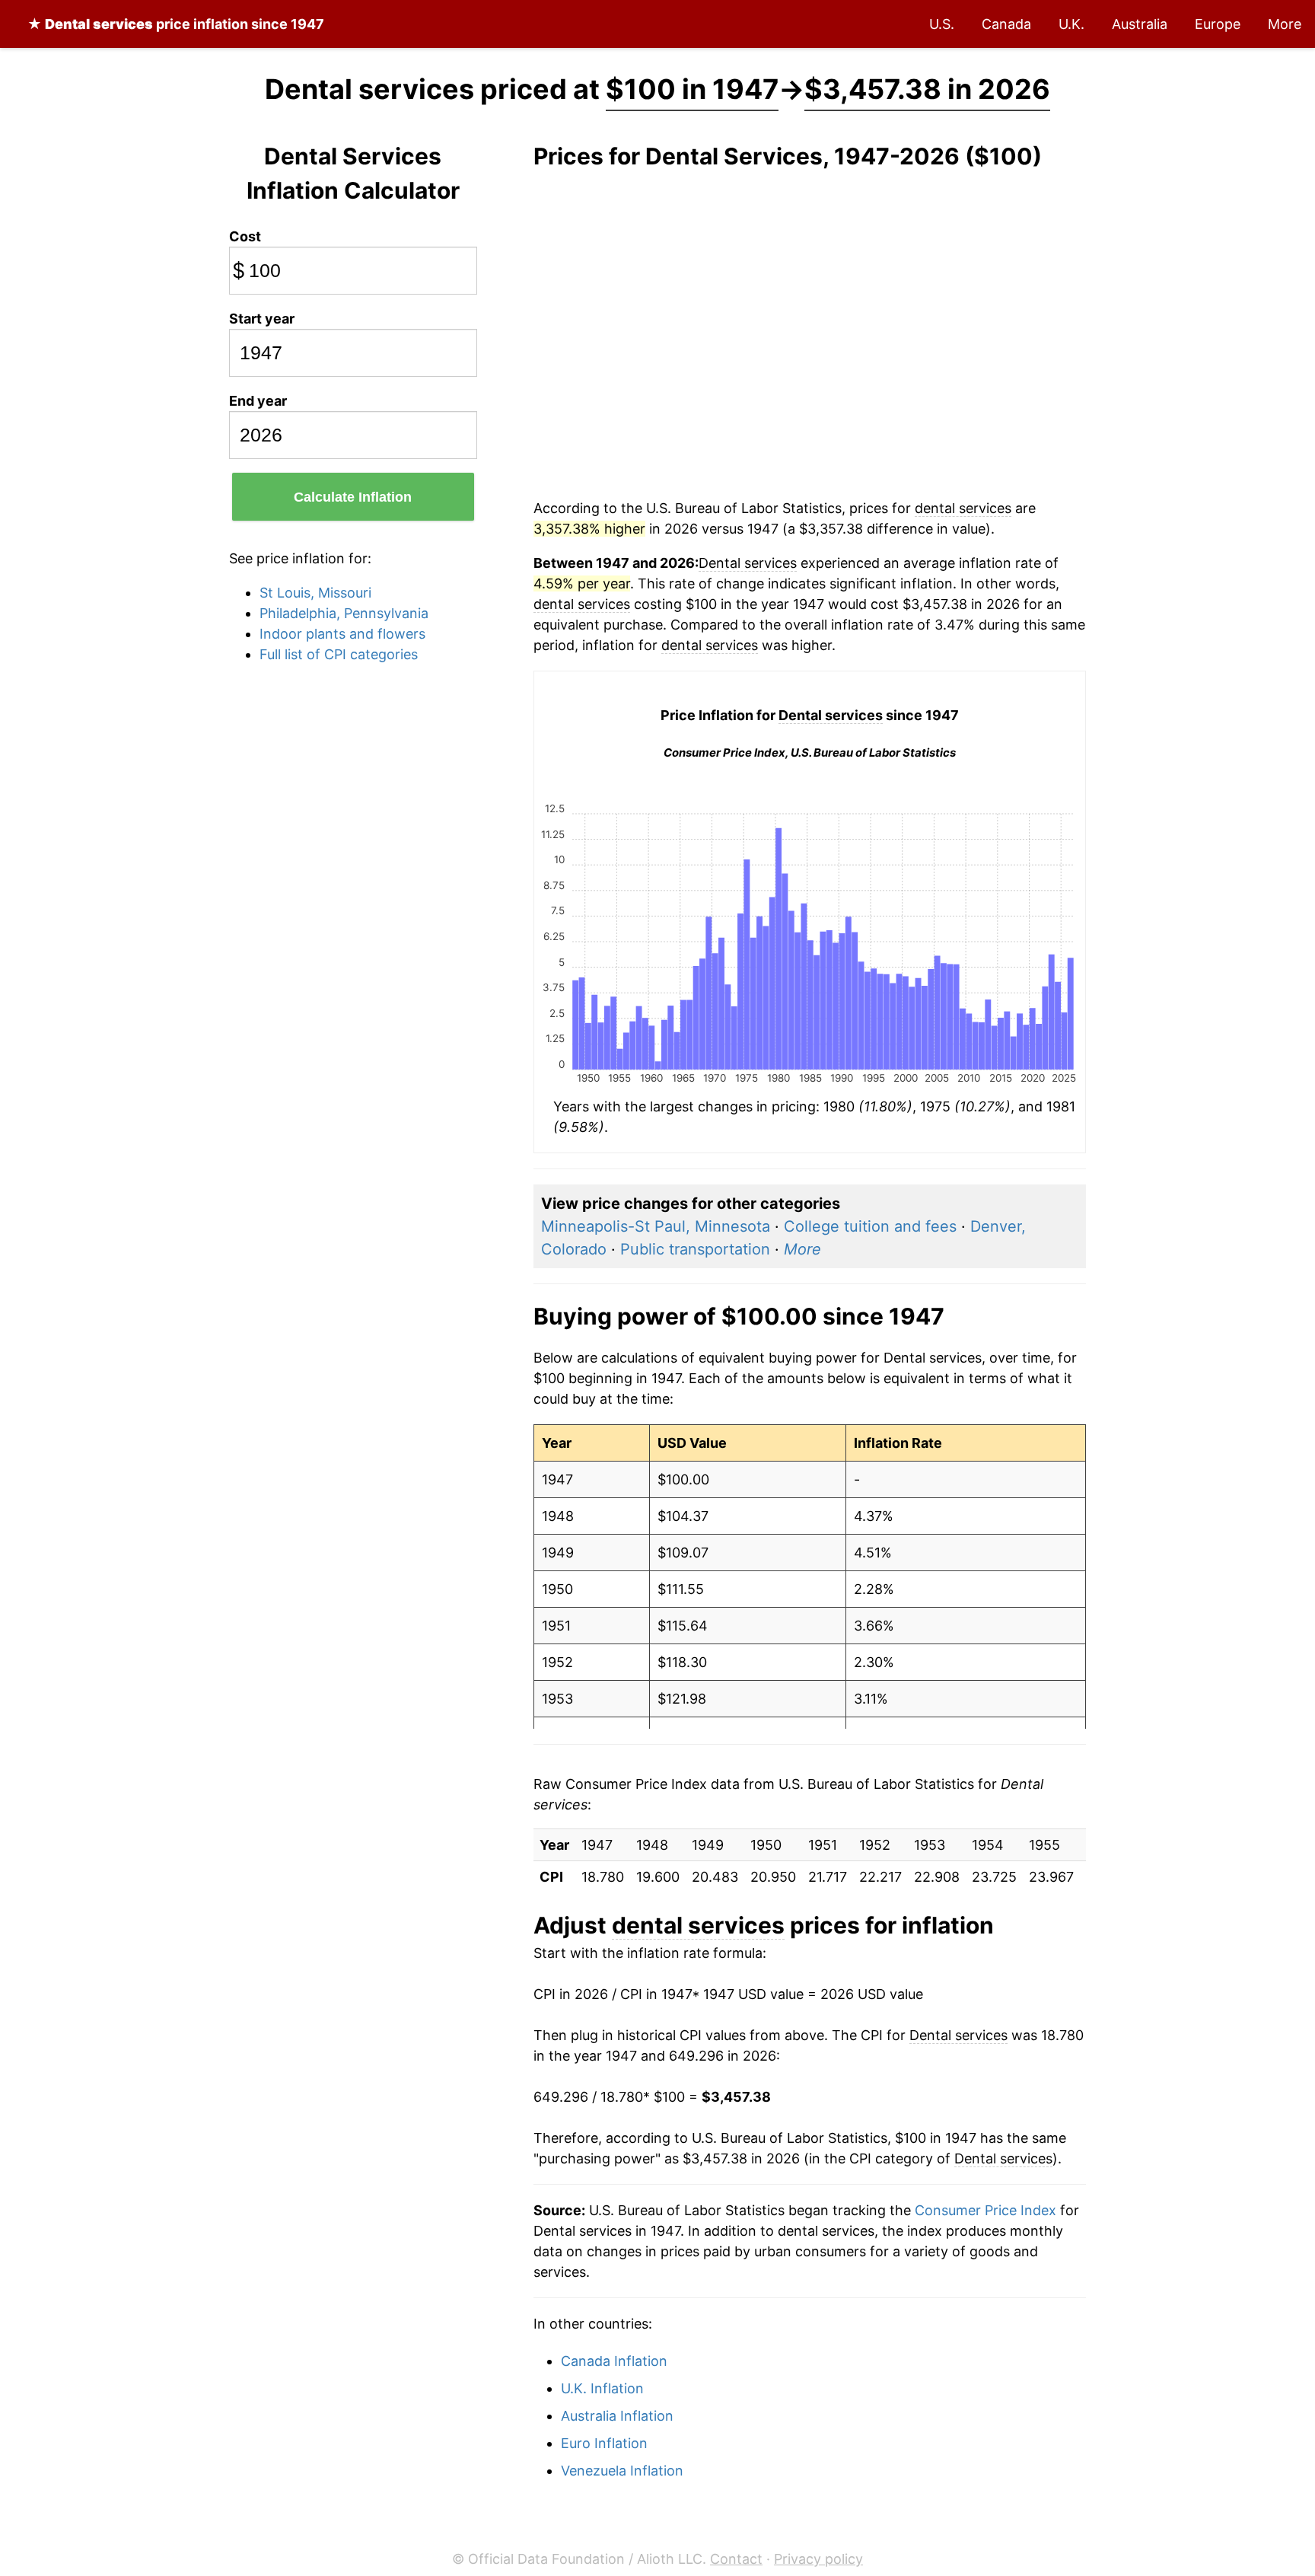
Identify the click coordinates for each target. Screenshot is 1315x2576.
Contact (736, 2559)
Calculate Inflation (353, 497)
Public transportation (695, 1249)
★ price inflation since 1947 (176, 24)
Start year (262, 319)
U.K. (1071, 24)
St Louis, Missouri (315, 593)
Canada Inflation (614, 2361)
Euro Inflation (604, 2443)
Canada (1006, 24)
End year (258, 401)
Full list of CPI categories (339, 654)
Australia (1140, 24)
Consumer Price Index (985, 2210)
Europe (1218, 24)
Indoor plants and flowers (342, 634)
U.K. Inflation (602, 2388)
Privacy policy (818, 2559)
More (1285, 24)
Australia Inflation (617, 2416)
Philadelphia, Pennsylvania (344, 613)
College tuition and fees (870, 1226)
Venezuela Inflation (622, 2471)
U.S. (942, 24)
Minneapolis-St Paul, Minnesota (656, 1226)
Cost (245, 236)
